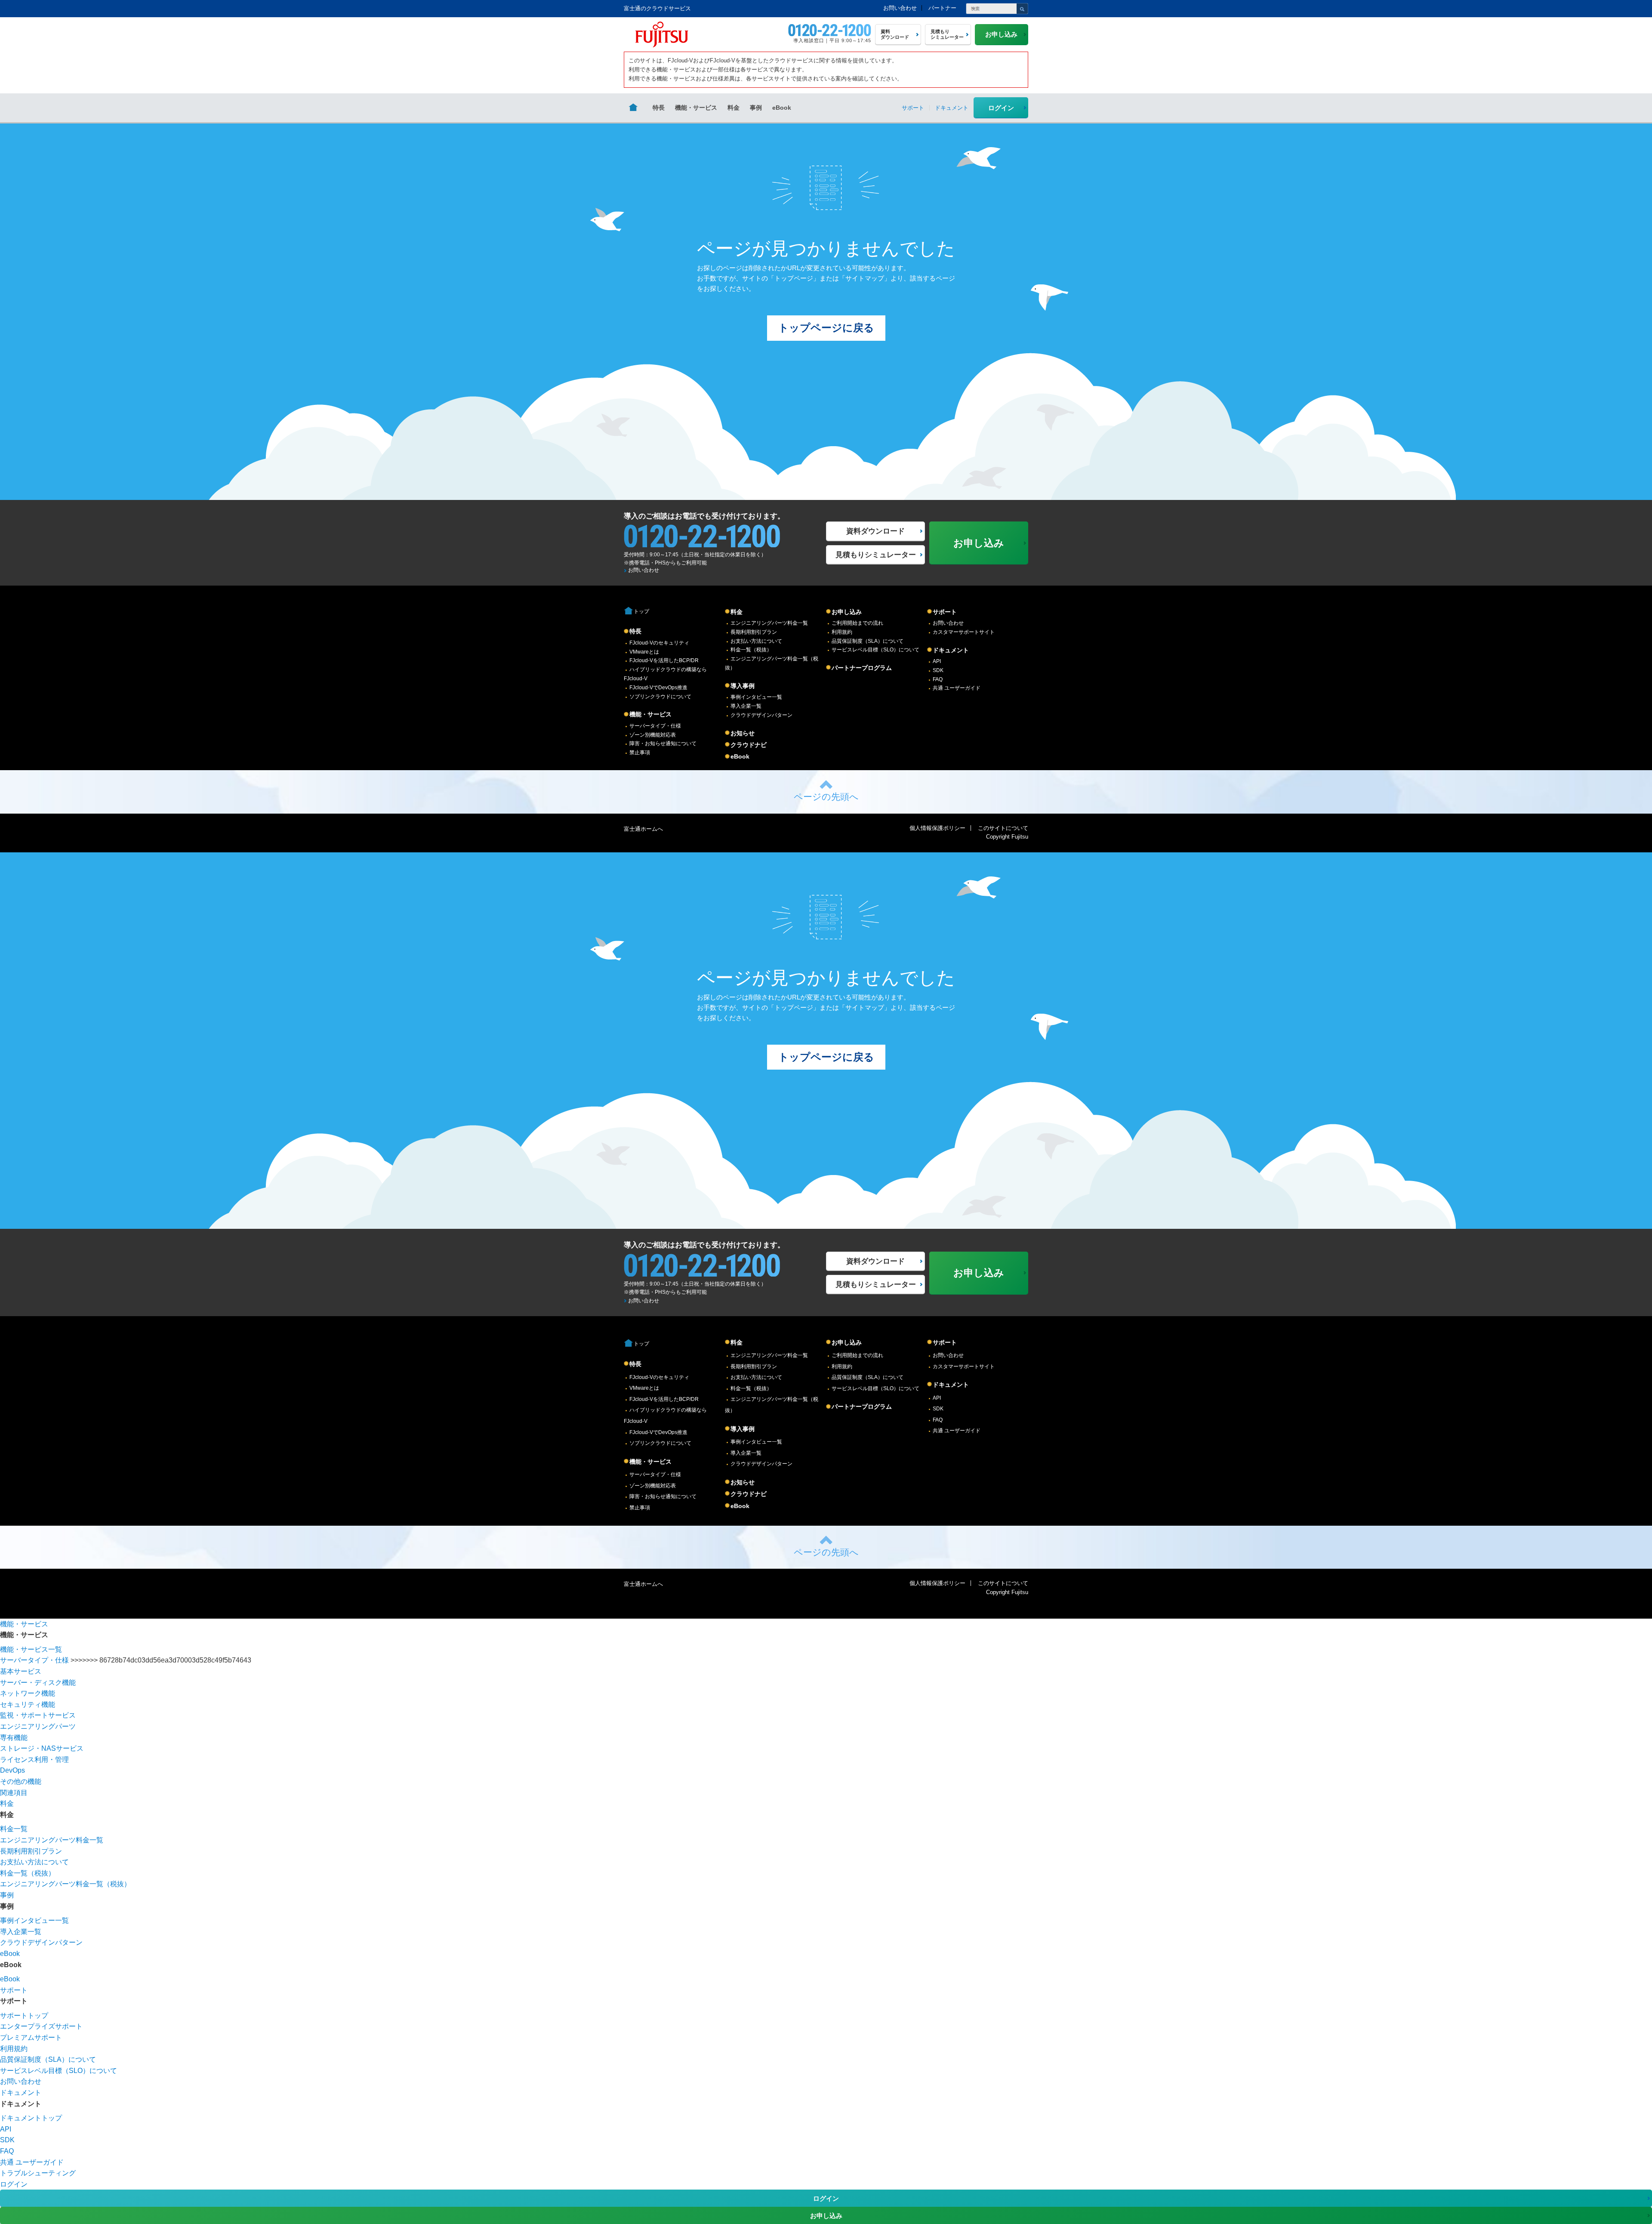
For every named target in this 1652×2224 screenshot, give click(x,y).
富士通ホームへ (643, 829)
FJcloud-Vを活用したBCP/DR (664, 660)
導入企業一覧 (746, 706)
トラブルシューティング (38, 2173)
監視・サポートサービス (38, 1715)
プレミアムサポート (31, 2037)
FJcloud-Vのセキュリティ (659, 643)
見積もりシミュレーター (876, 555)
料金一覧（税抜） (751, 650)
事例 (756, 108)
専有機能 (14, 1738)
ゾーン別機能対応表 (653, 735)
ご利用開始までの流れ (857, 623)
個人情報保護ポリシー (937, 828)
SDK (938, 670)
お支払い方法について (756, 641)
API (937, 661)
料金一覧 (14, 1829)
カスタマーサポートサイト (964, 632)
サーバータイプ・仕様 (655, 726)
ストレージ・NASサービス (42, 1748)
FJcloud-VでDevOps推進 (658, 688)
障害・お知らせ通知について (663, 743)
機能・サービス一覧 (31, 1649)
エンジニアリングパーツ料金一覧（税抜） (65, 1884)
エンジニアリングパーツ (38, 1726)
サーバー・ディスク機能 (38, 1683)
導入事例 (743, 686)
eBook (782, 108)
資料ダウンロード (875, 531)
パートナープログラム (862, 668)
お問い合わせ (900, 8)
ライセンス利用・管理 (34, 1760)
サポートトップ (24, 2016)
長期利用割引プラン (754, 632)
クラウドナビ (749, 745)
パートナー (942, 8)
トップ (641, 611)
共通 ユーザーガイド (957, 688)
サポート (945, 612)
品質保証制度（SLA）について (868, 641)
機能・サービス (696, 108)
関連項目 (14, 1793)
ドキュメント (951, 650)
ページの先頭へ (826, 797)
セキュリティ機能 (28, 1704)
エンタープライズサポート (41, 2026)
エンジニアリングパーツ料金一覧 (769, 623)
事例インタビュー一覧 (756, 697)
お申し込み (847, 612)
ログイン (1001, 108)
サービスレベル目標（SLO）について (875, 650)
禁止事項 (640, 753)
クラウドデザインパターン (761, 715)
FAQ (938, 679)
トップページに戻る (826, 328)
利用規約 (842, 632)
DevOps (12, 1770)
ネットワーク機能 (28, 1693)
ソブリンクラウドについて (660, 697)
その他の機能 (21, 1781)
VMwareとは (644, 652)
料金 (734, 108)
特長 (659, 108)
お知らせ (743, 733)
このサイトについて (1003, 828)
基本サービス (21, 1671)
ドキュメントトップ (31, 2118)
